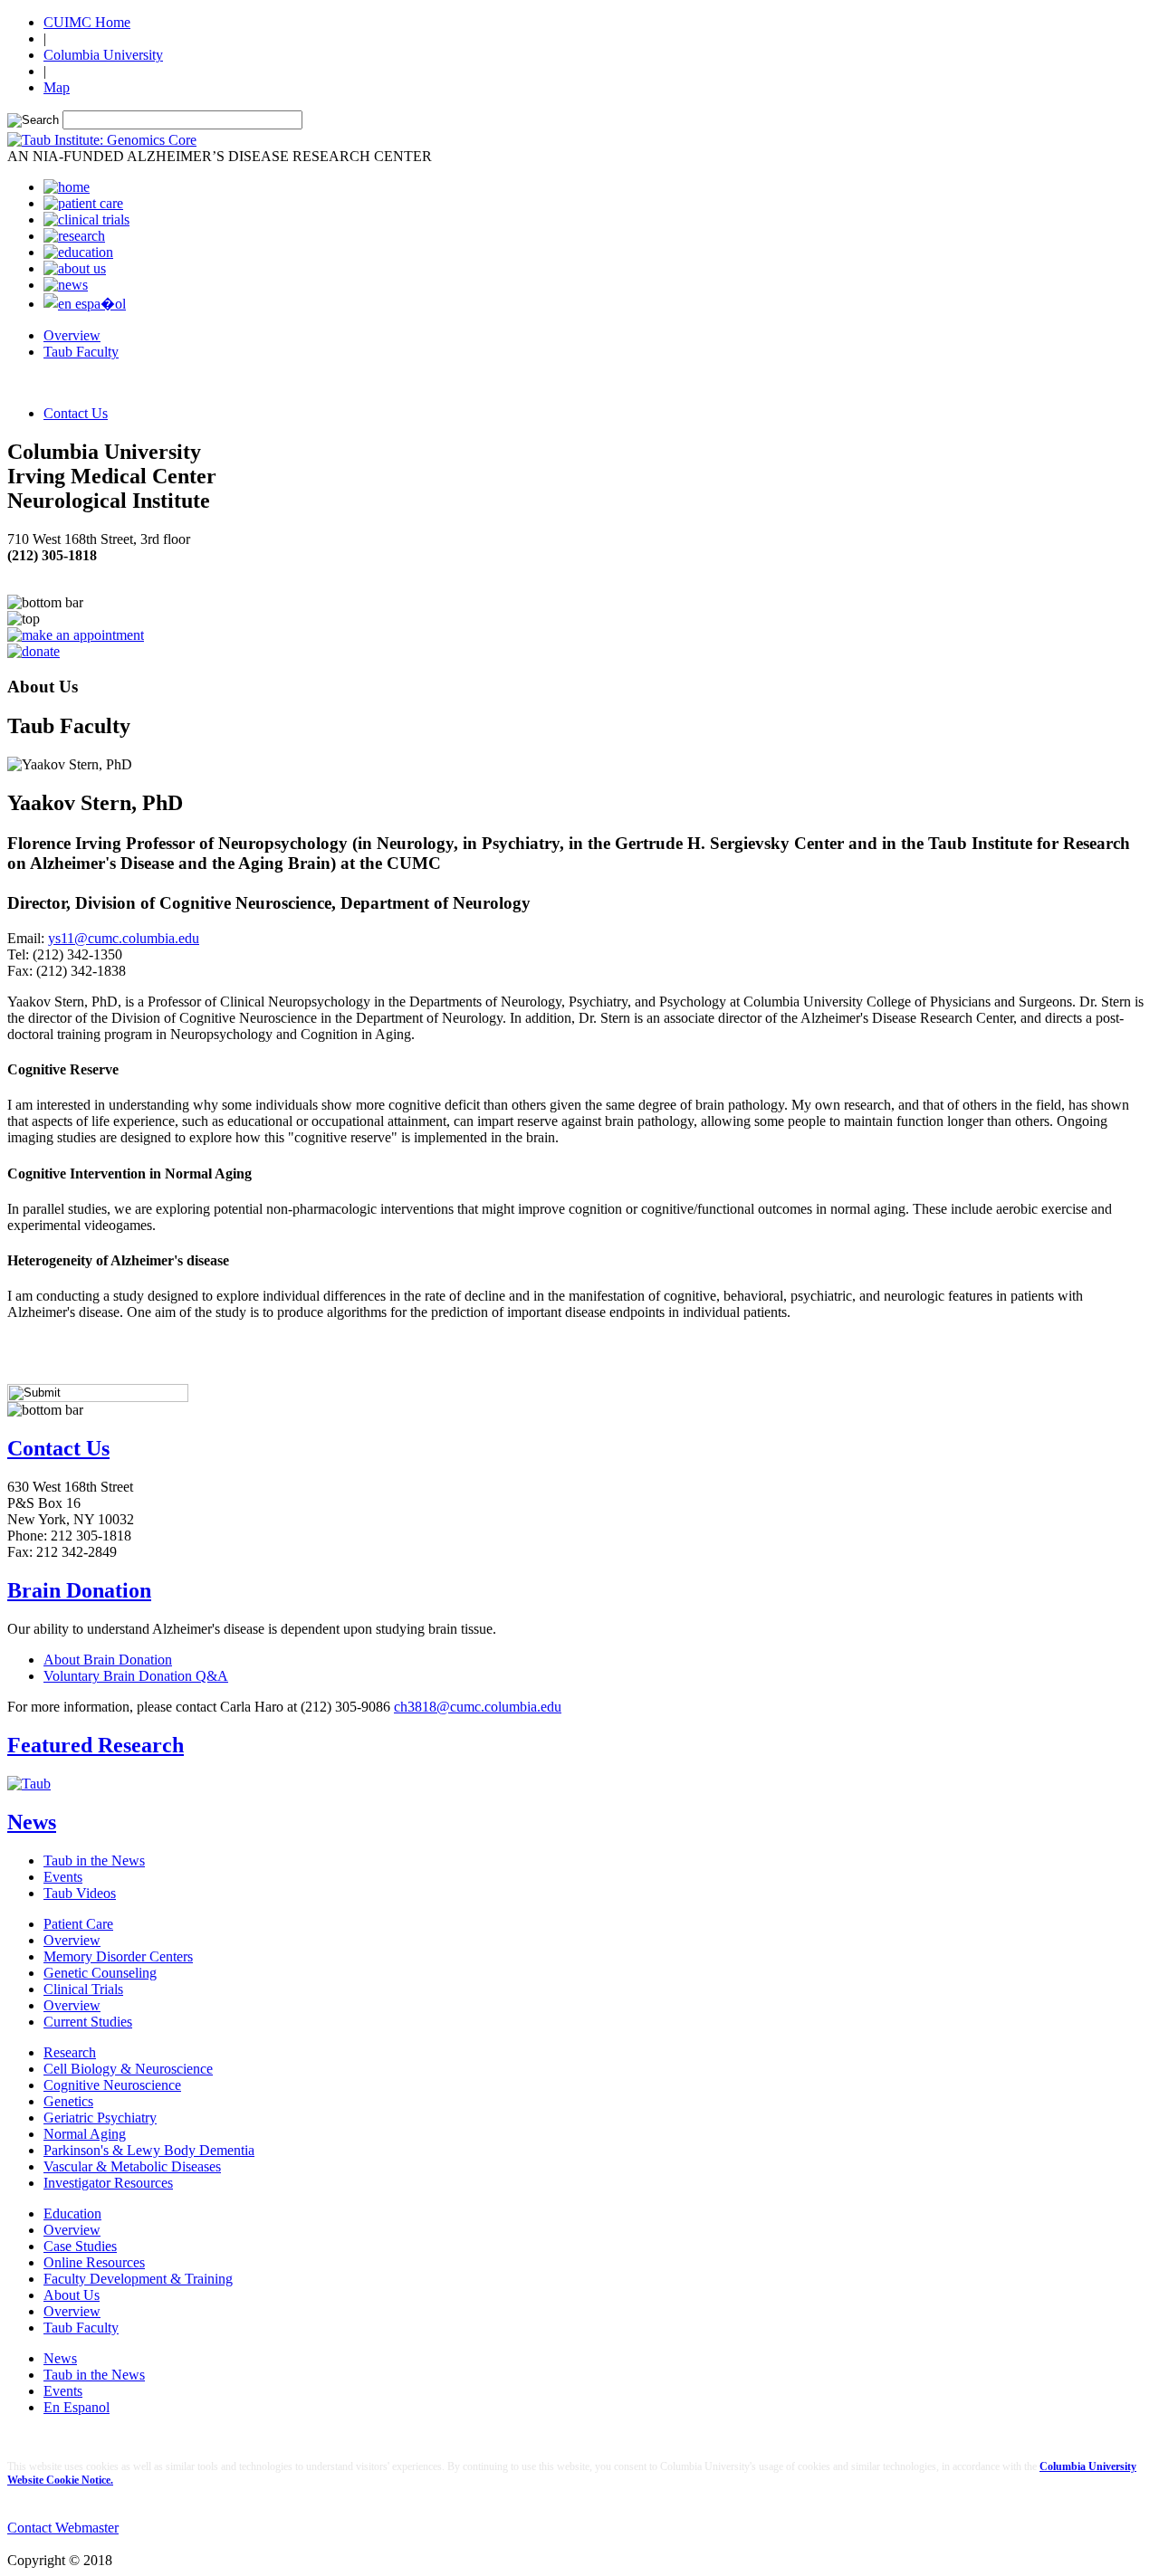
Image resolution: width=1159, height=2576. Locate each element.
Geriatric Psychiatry (100, 2118)
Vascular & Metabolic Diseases (132, 2166)
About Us (72, 2295)
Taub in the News (94, 1860)
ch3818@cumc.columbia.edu (478, 1707)
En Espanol (77, 2407)
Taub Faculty (81, 352)
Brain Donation (79, 1590)
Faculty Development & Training (138, 2279)
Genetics (68, 2101)
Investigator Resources (108, 2183)
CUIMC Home (87, 22)
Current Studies (88, 2022)
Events (63, 1877)
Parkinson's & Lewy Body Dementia (149, 2150)
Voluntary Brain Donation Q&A (136, 1676)
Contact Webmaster (63, 2528)
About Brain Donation (108, 1660)
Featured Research (96, 1745)
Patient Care (78, 1924)
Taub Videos (80, 1893)
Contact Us (76, 413)
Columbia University (103, 55)
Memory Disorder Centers (118, 1956)
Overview (72, 335)
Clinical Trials (83, 1989)
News (32, 1822)
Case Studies (80, 2246)
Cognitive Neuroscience (112, 2085)
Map (57, 87)
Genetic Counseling (100, 1973)
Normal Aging (85, 2134)
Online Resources (94, 2262)
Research (70, 2052)
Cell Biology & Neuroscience (128, 2069)
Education (72, 2213)
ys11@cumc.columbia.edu (124, 938)
